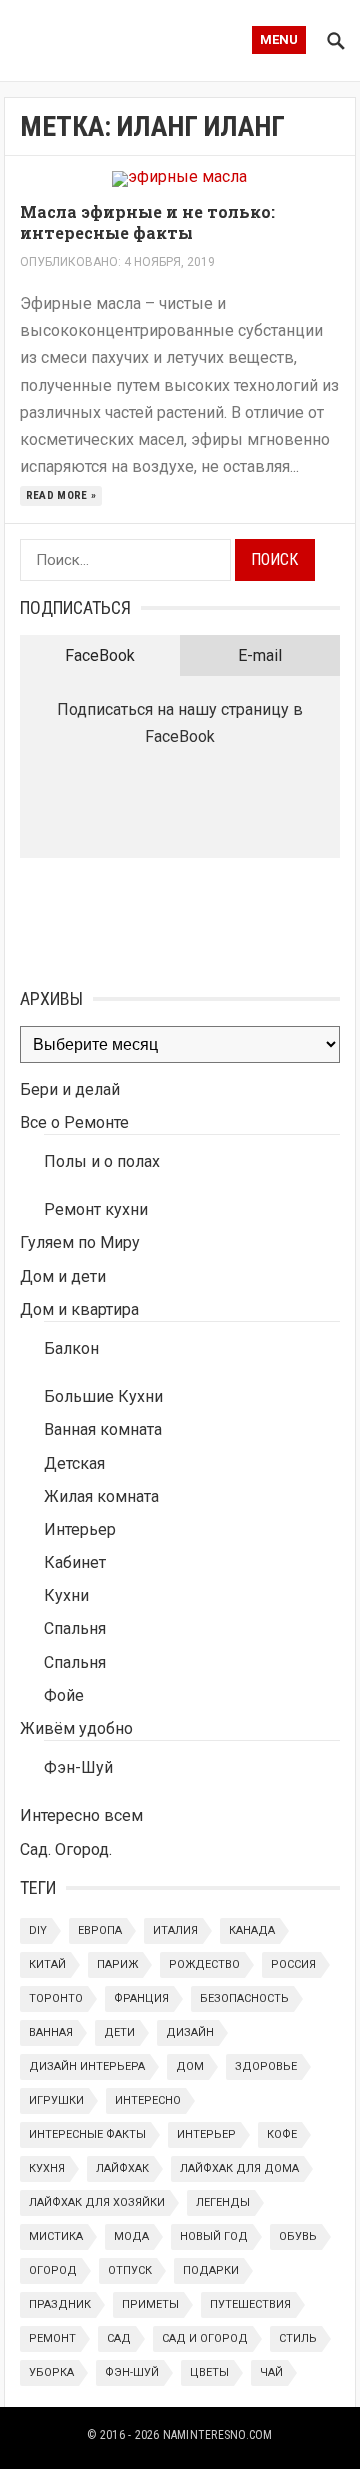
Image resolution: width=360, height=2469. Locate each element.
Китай (47, 1964)
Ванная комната (103, 1429)
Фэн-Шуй (78, 1767)
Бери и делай (70, 1089)
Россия (293, 1964)
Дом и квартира (79, 1309)
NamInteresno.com (218, 2435)
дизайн (190, 2032)
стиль (298, 2338)
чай (271, 2372)
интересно (148, 2100)
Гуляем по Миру (80, 1242)
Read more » (61, 495)
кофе (282, 2134)
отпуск (130, 2270)
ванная (51, 2032)
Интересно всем (81, 1815)
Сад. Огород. (66, 1849)
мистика (56, 2236)
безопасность (244, 1998)
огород (53, 2270)
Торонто (56, 1998)
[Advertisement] (120, 918)
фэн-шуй (132, 2372)
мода (131, 2236)
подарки (211, 2270)
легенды (223, 2202)
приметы (150, 2304)
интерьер (206, 2134)
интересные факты (87, 2134)
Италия (175, 1930)
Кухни (66, 1595)
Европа (100, 1930)
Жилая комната (101, 1496)
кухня (47, 2168)
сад (119, 2338)
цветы (209, 2372)
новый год (214, 2236)
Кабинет (75, 1562)
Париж (117, 1964)
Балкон (71, 1348)
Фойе (64, 1695)
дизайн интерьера (87, 2066)
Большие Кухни (103, 1396)
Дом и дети (63, 1276)
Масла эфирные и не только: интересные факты (147, 222)
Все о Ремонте (74, 1122)
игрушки (56, 2100)
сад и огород (205, 2338)
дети (119, 2032)
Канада (252, 1930)
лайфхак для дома (239, 2168)
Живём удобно (76, 1728)
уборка (51, 2372)
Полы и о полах (102, 1161)
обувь (298, 2236)
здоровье (266, 2066)
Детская (74, 1463)
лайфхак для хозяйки (97, 2202)
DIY (38, 1930)
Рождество (204, 1964)
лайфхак (122, 2168)
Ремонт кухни (96, 1209)
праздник (60, 2304)
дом (190, 2066)
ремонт (52, 2338)
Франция (141, 1998)
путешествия (250, 2304)
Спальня (75, 1628)
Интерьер (80, 1529)
